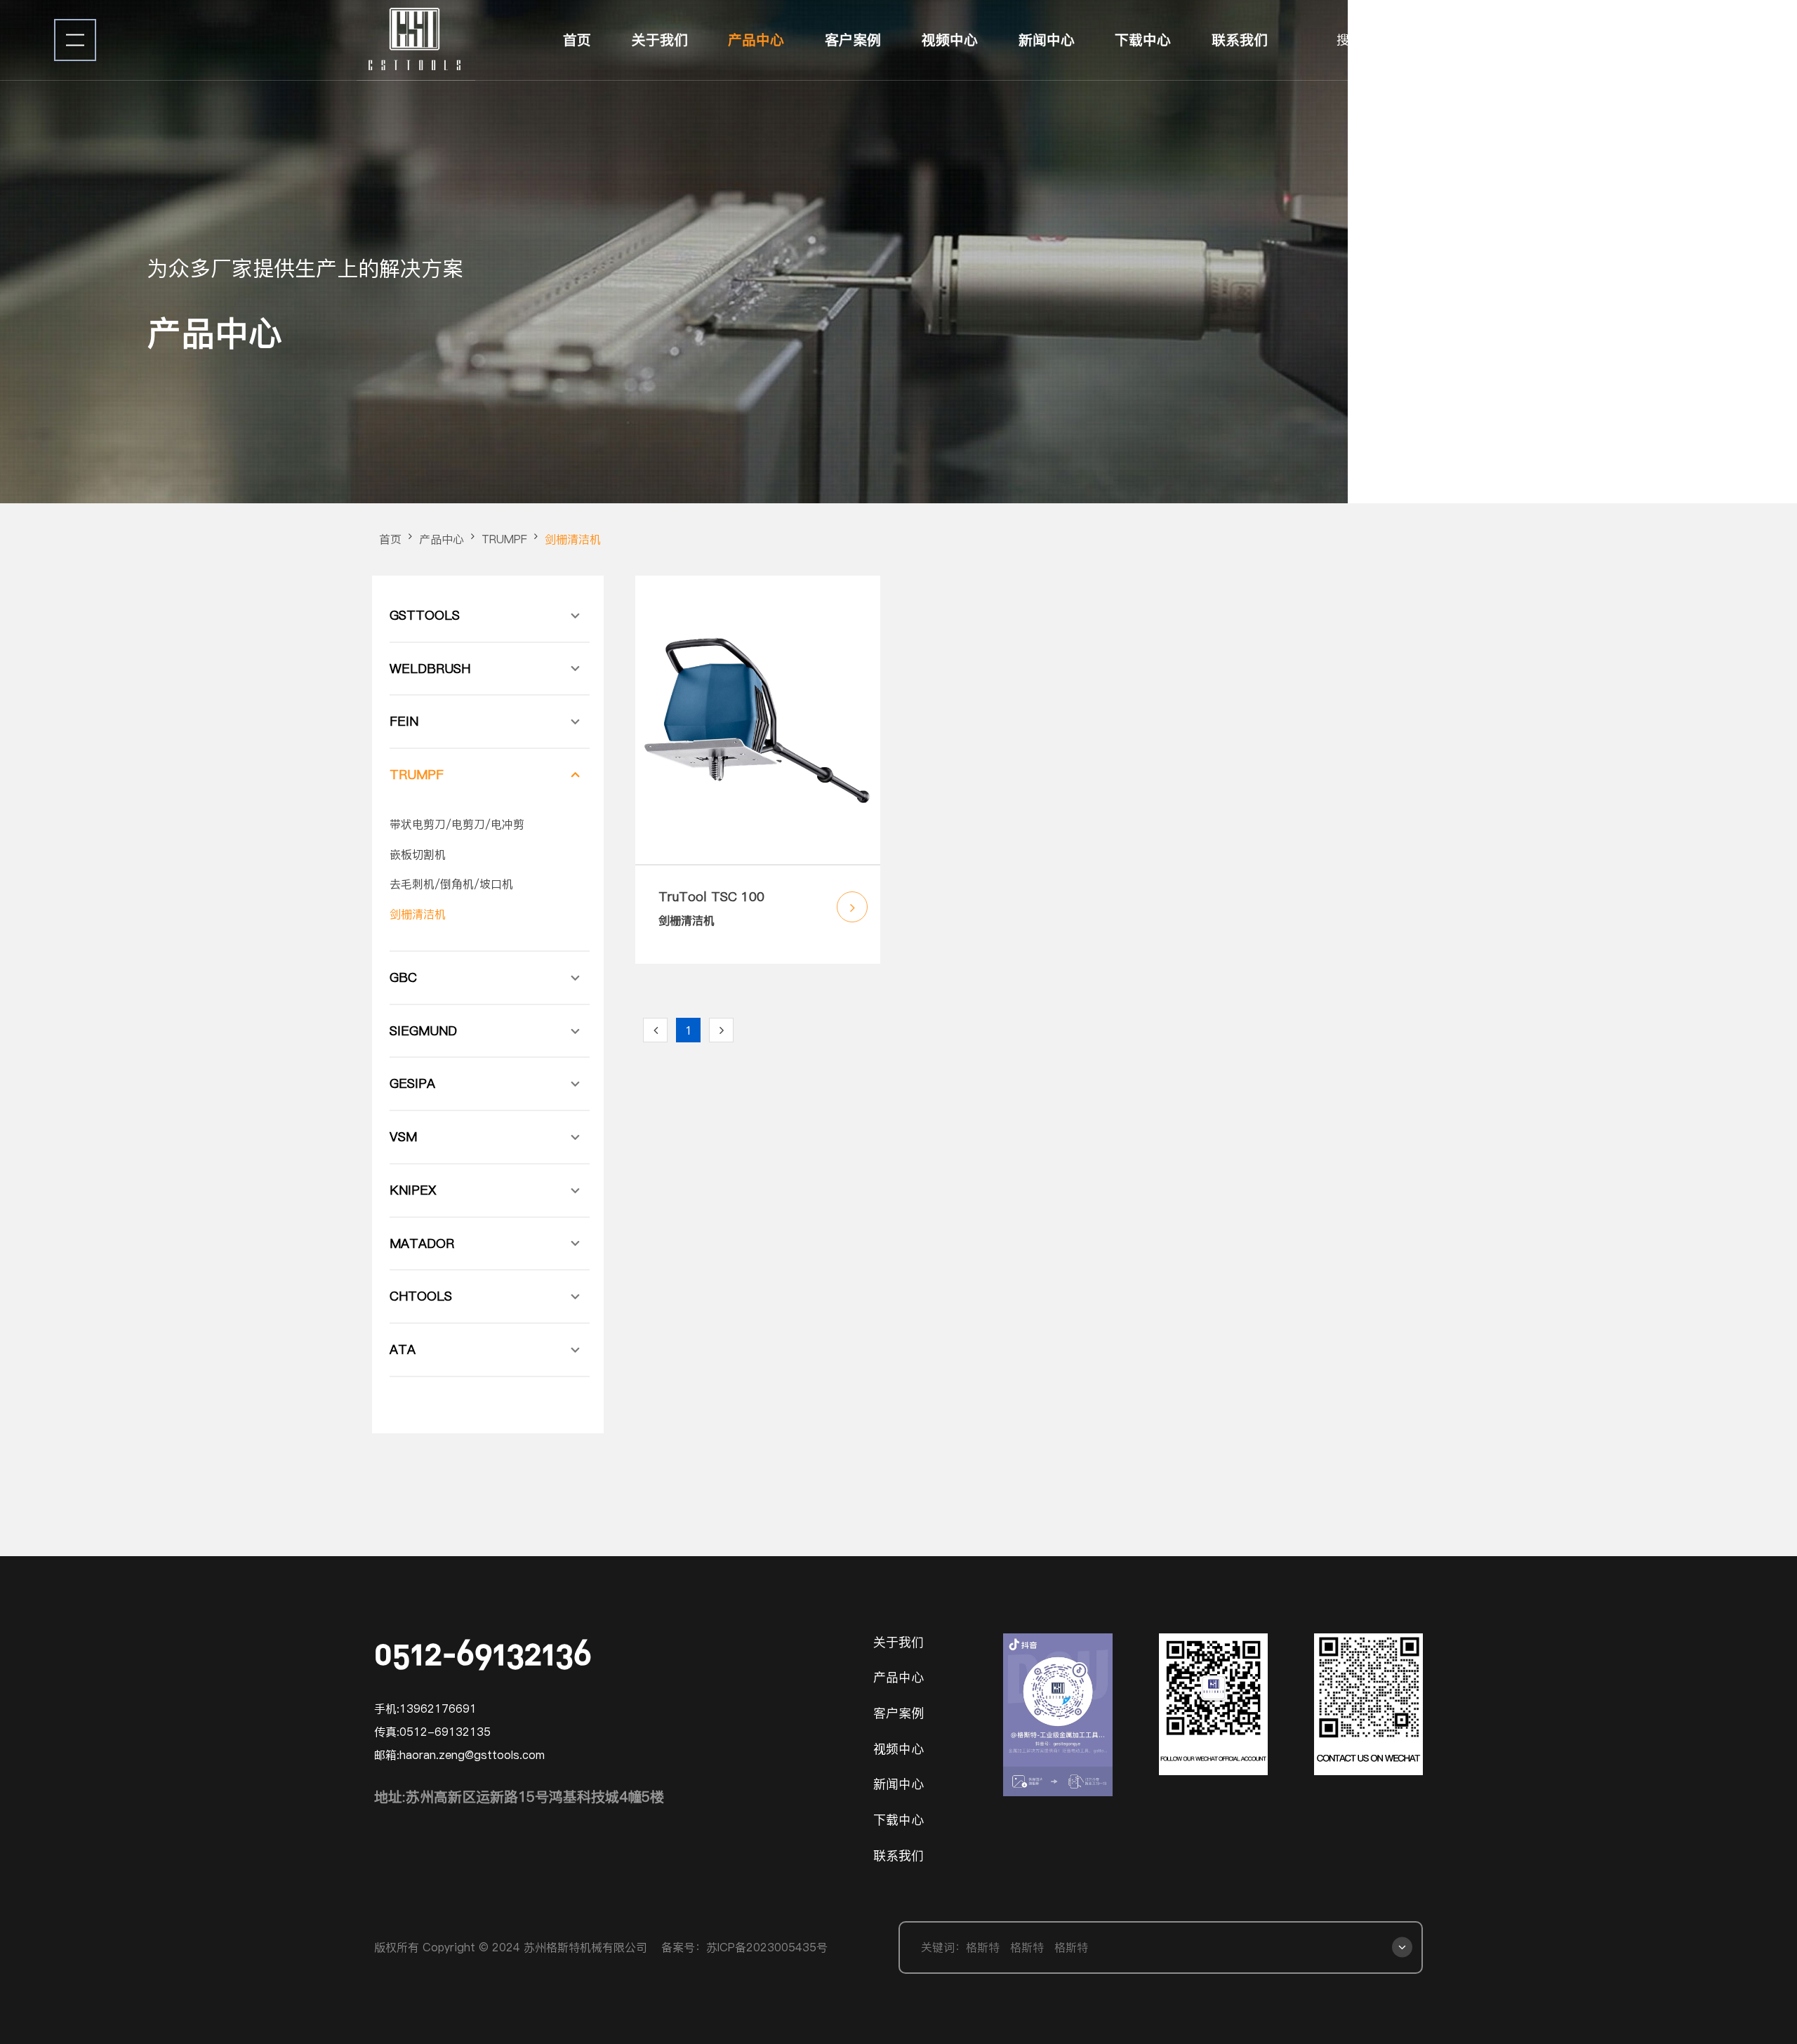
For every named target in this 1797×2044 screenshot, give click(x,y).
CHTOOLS (421, 1296)
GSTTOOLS (425, 615)
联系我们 (1240, 40)
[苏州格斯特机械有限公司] (416, 40)
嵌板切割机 (418, 854)
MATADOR (422, 1243)
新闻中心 (1047, 40)
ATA (403, 1349)
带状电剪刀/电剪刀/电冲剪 (457, 824)
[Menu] (75, 40)
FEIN (404, 721)
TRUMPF (504, 539)
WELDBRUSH (430, 669)
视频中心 (950, 40)
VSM (403, 1137)
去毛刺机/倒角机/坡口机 (451, 884)
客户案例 (853, 40)
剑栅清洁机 (573, 539)
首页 (577, 40)
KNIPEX (413, 1190)
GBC (403, 977)
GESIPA (412, 1083)
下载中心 (1143, 40)
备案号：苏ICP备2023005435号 (744, 1947)
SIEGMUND (423, 1031)
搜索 (1349, 40)
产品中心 (756, 40)
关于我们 (660, 40)
